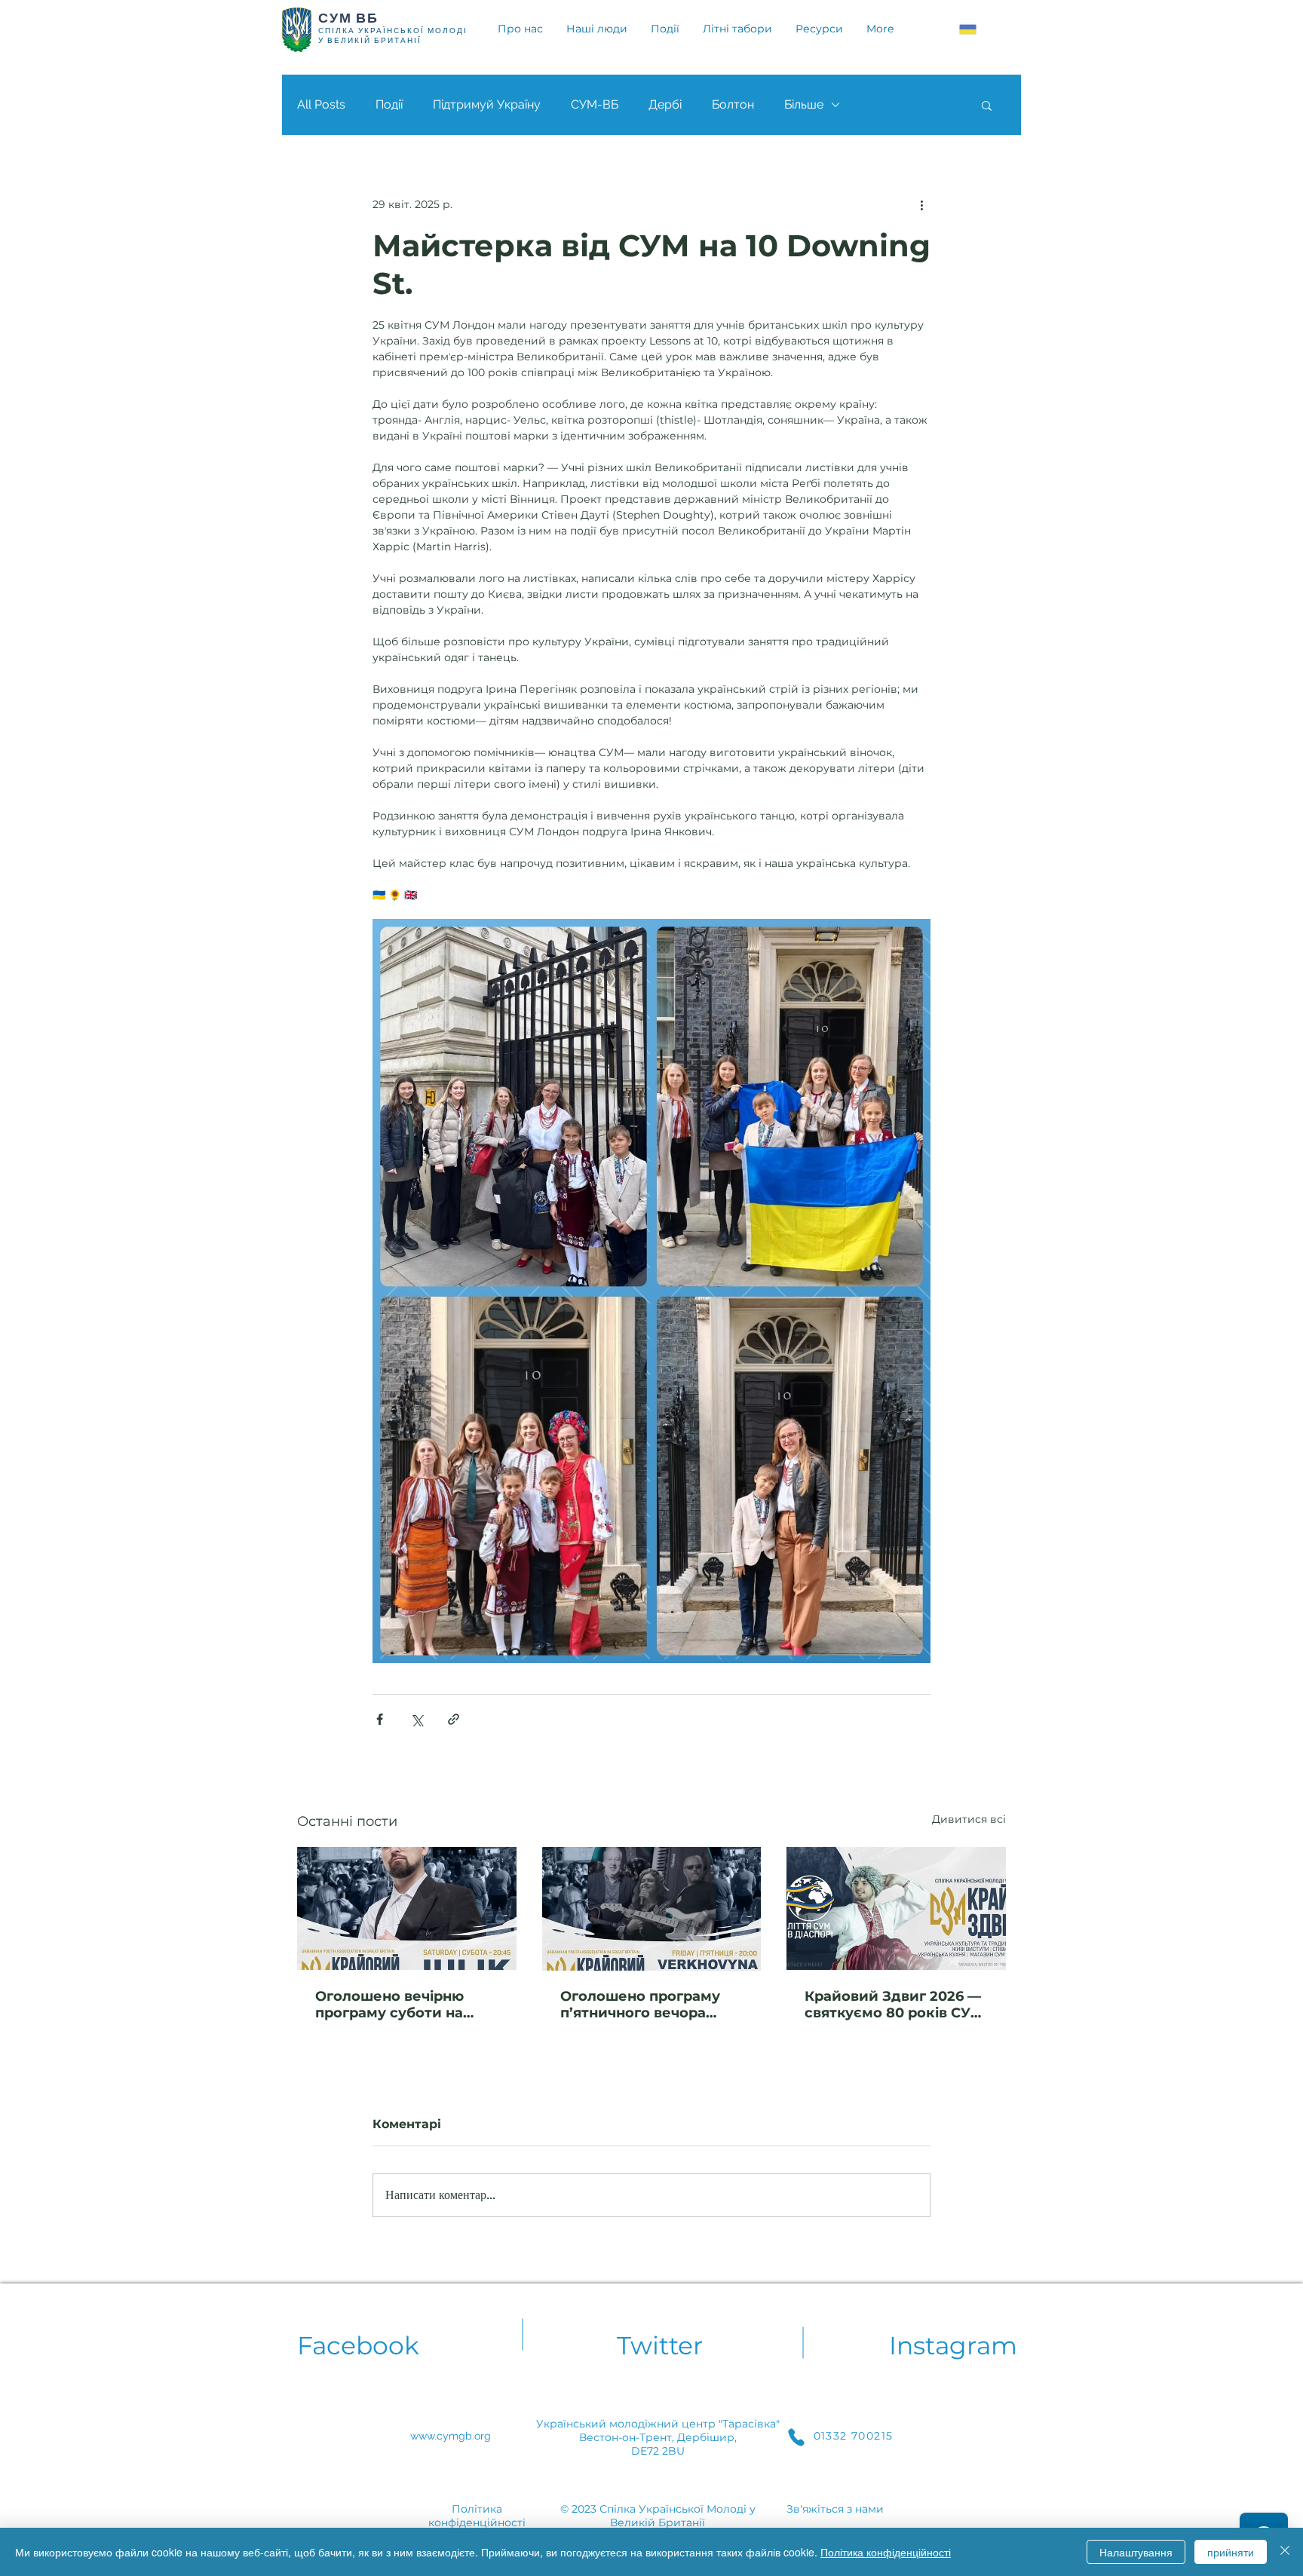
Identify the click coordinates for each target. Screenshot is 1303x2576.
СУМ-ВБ (595, 104)
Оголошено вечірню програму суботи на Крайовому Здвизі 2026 (402, 2005)
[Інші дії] (921, 204)
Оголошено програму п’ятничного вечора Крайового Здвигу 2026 (647, 2005)
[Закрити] (1285, 2552)
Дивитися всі (969, 1819)
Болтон (733, 104)
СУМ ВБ (348, 18)
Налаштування (1136, 2552)
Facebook (358, 2345)
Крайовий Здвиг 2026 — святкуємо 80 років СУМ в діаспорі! (894, 2005)
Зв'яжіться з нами (835, 2509)
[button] (987, 105)
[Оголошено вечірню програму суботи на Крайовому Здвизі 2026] (407, 1908)
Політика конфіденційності (886, 2552)
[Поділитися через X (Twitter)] (417, 1719)
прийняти (1231, 2552)
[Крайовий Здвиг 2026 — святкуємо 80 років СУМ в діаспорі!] (896, 1908)
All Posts (321, 104)
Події (389, 104)
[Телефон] (796, 2437)
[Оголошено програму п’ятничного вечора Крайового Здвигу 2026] (652, 1909)
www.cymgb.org (451, 2436)
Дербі (665, 104)
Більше (804, 104)
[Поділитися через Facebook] (380, 1719)
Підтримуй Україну (487, 104)
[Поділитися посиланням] (454, 1719)
